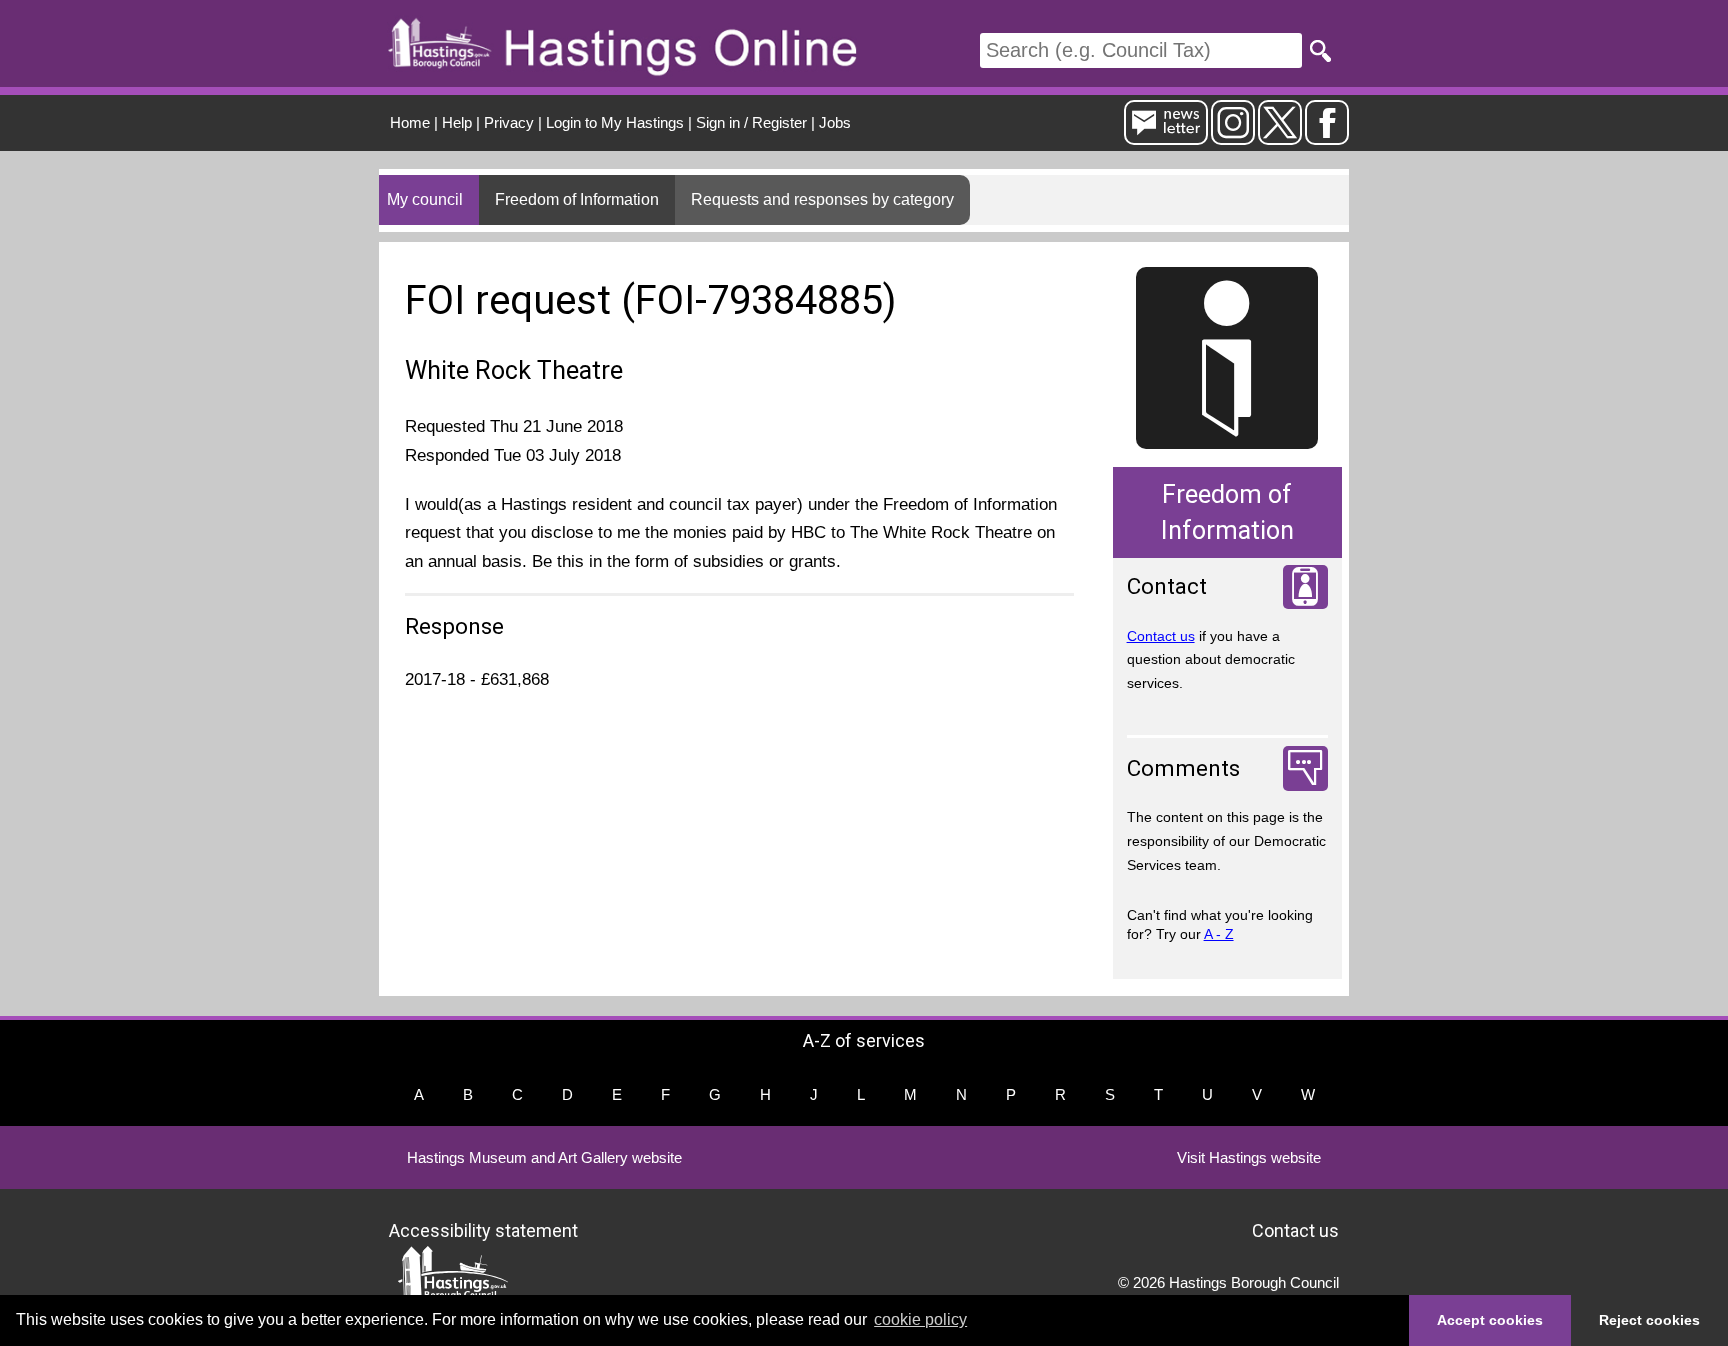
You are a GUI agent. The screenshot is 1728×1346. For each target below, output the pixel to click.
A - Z (1219, 934)
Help (457, 122)
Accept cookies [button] (1490, 1320)
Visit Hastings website (1249, 1157)
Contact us (1161, 636)
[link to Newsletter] (1166, 136)
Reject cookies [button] (1649, 1320)
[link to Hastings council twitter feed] (1280, 136)
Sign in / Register (751, 122)
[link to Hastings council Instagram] (1233, 136)
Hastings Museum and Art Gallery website (544, 1157)
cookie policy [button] (920, 1319)
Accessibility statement (483, 1230)
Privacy (509, 122)
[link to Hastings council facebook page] (1327, 136)
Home (410, 122)
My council (425, 199)
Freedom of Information (577, 199)
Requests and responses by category (822, 199)
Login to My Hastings (615, 122)
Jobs (835, 122)
